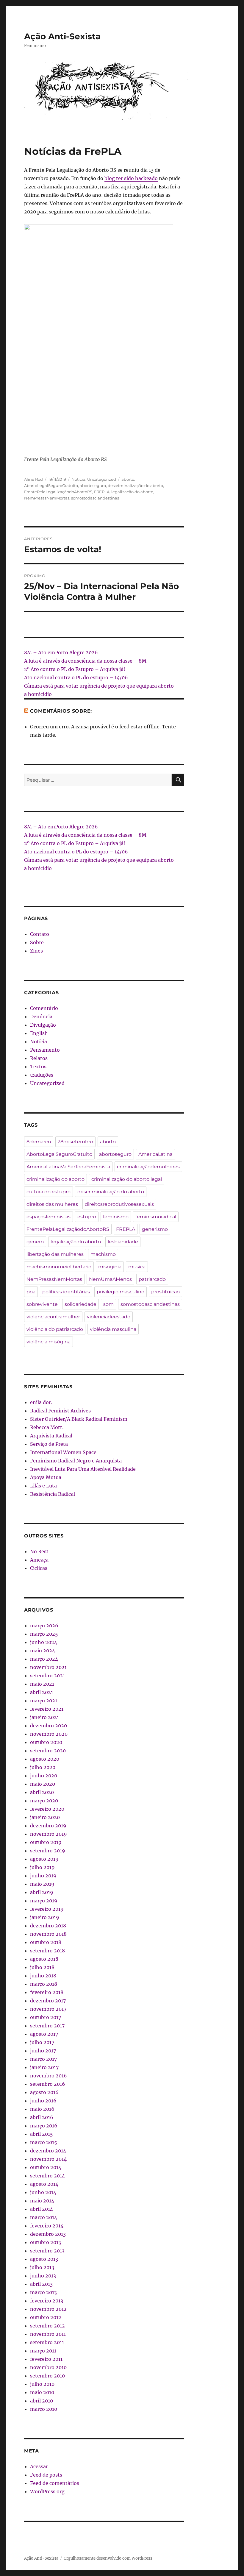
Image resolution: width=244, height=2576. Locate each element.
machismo (103, 1254)
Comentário (44, 1008)
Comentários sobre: (61, 711)
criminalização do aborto (55, 1179)
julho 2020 (43, 1767)
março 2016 (44, 2126)
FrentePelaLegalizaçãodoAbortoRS (58, 492)
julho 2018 (42, 1967)
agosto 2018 (44, 1959)
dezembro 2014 (48, 2151)
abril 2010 (42, 2401)
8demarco (39, 1142)
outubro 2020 (46, 1742)
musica (137, 1267)
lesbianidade (123, 1242)
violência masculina (113, 1329)
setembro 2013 (47, 2251)
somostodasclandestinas (95, 498)
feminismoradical (156, 1217)
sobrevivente (42, 1304)
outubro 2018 (46, 1942)
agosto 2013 (44, 2259)
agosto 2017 (44, 2034)
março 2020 (44, 1801)
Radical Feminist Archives (60, 1411)
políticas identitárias (66, 1292)
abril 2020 (42, 1792)
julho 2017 (42, 2042)
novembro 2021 (48, 1667)
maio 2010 (42, 2392)
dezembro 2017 (48, 2001)
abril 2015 (42, 2134)
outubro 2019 (46, 1842)
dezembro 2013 (48, 2234)
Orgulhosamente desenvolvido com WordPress (108, 2558)
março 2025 (44, 1634)
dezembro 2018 (48, 1926)
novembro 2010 (48, 2367)
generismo (155, 1229)
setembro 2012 (47, 2326)
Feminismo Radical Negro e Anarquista (76, 1461)
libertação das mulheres (55, 1254)
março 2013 (43, 2292)
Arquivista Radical (51, 1436)
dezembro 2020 (49, 1726)
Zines (36, 951)
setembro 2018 (47, 1951)
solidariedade (80, 1304)
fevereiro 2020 (47, 1809)
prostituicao (165, 1292)
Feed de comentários (55, 2483)
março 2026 (44, 1626)
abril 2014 (42, 2209)
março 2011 (43, 2351)
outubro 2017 (46, 2017)
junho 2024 (44, 1642)
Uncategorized (102, 479)
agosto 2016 (44, 2092)
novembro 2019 (49, 1834)
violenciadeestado (109, 1317)
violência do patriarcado (55, 1329)
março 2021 (44, 1701)
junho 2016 (43, 2101)
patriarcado (152, 1279)
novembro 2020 (49, 1734)
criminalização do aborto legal (127, 1179)
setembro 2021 (47, 1676)
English (39, 1033)
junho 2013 (43, 2276)
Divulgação (43, 1025)
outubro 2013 (46, 2242)
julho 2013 (42, 2267)
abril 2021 (42, 1692)
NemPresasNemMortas (47, 498)
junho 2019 (43, 1876)
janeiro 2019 (45, 1917)
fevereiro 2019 (47, 1909)
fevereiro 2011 (46, 2359)
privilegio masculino (121, 1292)
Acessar (39, 2466)
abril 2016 (42, 2117)
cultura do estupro (49, 1192)
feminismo (116, 1217)
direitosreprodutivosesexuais (119, 1204)
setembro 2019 (48, 1851)
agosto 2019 (44, 1859)
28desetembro (75, 1142)
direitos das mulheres (52, 1204)
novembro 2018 (48, 1934)
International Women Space (63, 1452)
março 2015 (44, 2142)
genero (35, 1242)
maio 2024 (43, 1651)
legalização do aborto (132, 492)
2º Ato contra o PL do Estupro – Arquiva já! (75, 669)
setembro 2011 (47, 2342)
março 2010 (44, 2409)
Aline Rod (33, 479)
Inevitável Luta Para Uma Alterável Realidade (83, 1469)
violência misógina (49, 1342)
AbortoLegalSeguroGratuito (51, 485)
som (108, 1304)
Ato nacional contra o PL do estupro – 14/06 (76, 677)
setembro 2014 (47, 2176)
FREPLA (102, 492)
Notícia (78, 479)
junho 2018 (43, 1976)
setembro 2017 (47, 2026)
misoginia (110, 1267)
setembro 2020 (48, 1751)
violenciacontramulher (53, 1317)
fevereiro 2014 (47, 2226)
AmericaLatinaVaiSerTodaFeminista (68, 1167)
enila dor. (41, 1402)
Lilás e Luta (43, 1486)
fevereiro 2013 (47, 2301)
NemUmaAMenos (110, 1279)
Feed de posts (46, 2475)
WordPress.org (47, 2491)
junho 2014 (43, 2192)
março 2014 (44, 2217)
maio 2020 (43, 1784)
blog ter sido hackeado (131, 178)
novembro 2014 (48, 2159)
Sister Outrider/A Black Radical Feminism (79, 1419)
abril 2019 (42, 1892)
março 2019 (44, 1901)
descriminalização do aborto (135, 485)
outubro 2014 (46, 2167)
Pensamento (45, 1050)
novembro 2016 (49, 2076)
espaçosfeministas (49, 1217)
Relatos (39, 1058)
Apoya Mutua (46, 1477)
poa (31, 1292)
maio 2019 (42, 1884)
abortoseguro (93, 485)
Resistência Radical (53, 1494)
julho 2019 (42, 1867)
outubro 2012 (46, 2317)
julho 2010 (42, 2384)
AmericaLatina (155, 1154)
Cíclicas (39, 1568)
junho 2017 (43, 2051)
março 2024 (44, 1659)
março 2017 (43, 2059)
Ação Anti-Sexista (62, 36)
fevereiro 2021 (47, 1709)
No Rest (39, 1551)
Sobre (37, 942)
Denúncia (41, 1017)
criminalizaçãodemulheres (148, 1167)
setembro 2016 (48, 2084)
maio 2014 (42, 2201)
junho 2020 (44, 1776)
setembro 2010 (47, 2376)
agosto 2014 (44, 2184)
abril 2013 (41, 2284)
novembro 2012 (48, 2309)
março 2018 (44, 1984)
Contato (40, 934)
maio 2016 (42, 2109)
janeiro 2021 (44, 1717)
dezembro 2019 (48, 1826)
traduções (42, 1075)
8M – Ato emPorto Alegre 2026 (61, 652)
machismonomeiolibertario (59, 1267)
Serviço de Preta (49, 1444)
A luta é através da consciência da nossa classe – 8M (85, 661)
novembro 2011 (48, 2334)
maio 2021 (42, 1684)
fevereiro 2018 (47, 1992)
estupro (87, 1217)
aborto (128, 479)
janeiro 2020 (45, 1817)
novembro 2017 (48, 2009)
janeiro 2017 (44, 2067)
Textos (38, 1067)
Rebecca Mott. (47, 1427)
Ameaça (39, 1560)
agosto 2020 (45, 1759)
